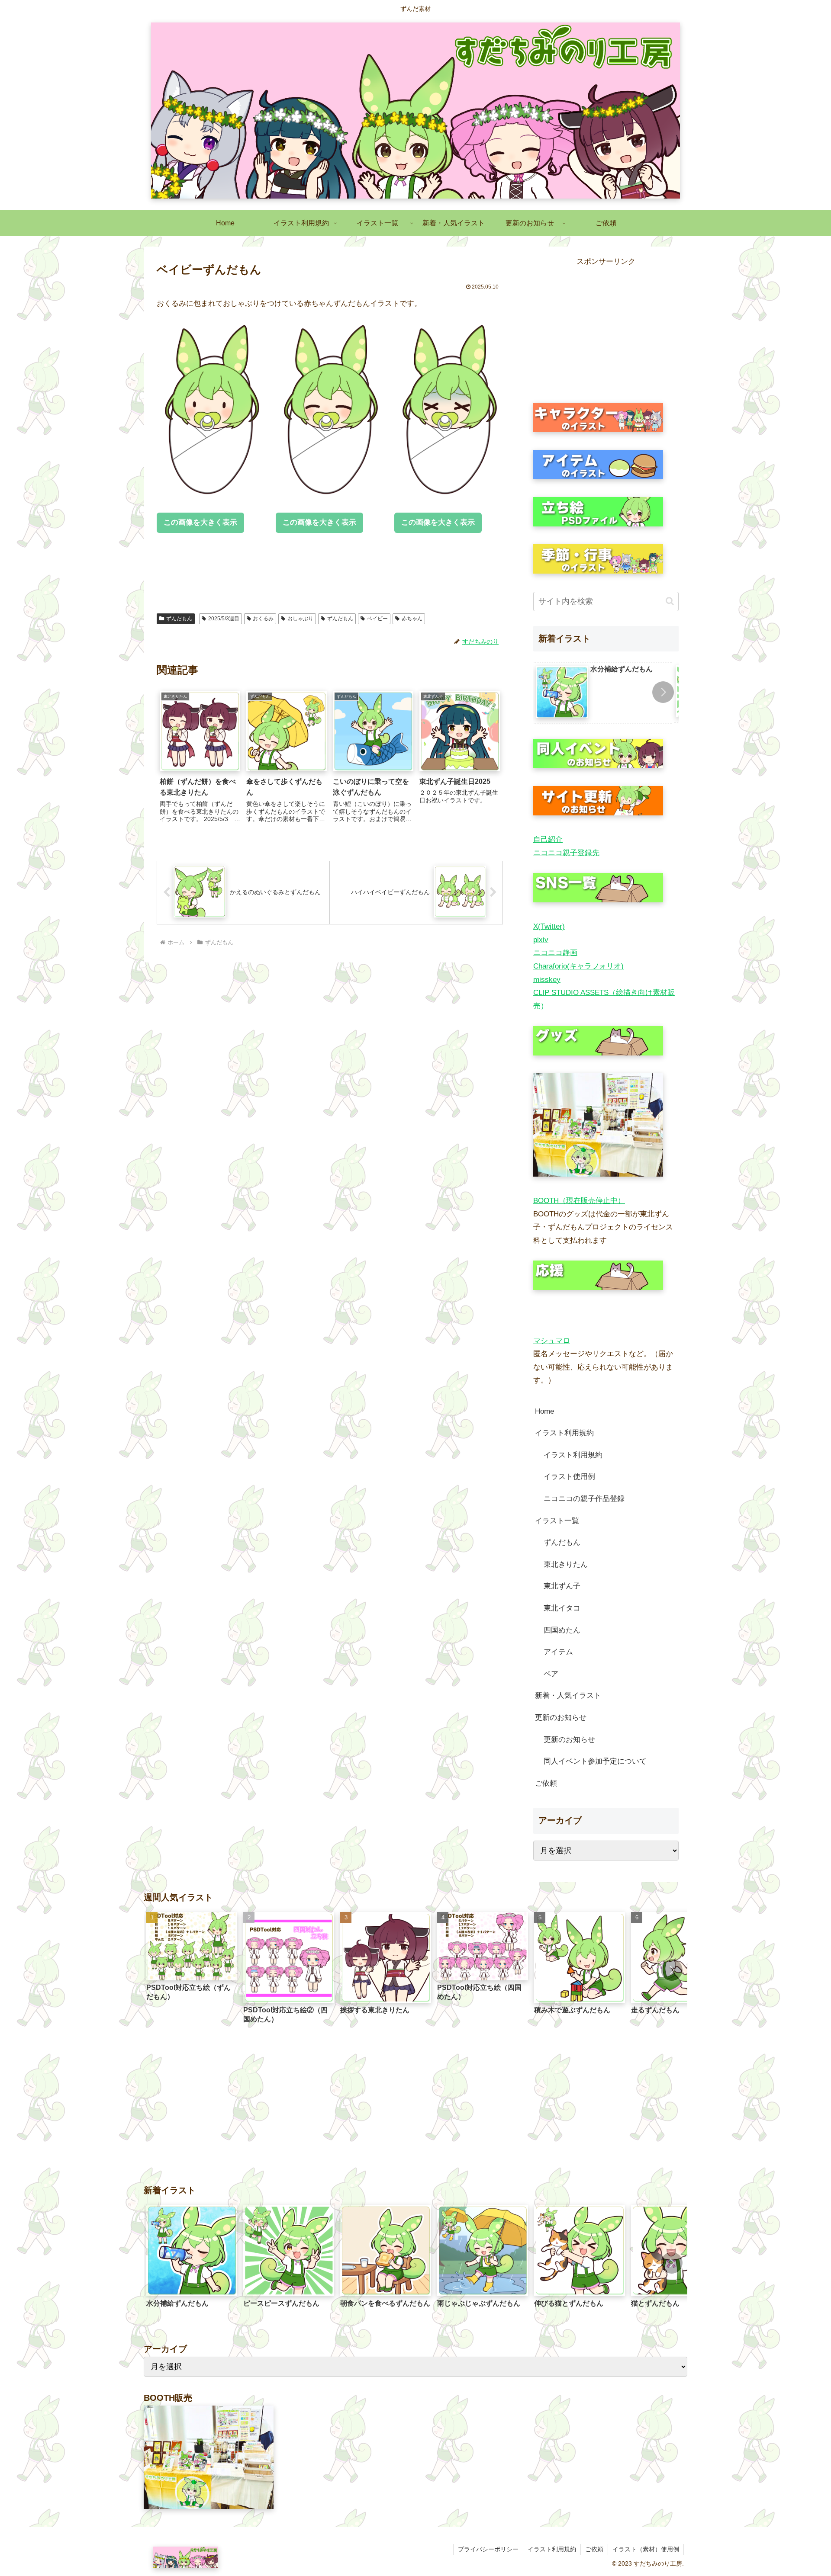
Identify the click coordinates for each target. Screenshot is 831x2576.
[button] (670, 601)
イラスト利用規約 (564, 1433)
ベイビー (377, 619)
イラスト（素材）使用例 (646, 2549)
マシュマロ (552, 1341)
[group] (603, 693)
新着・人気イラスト (568, 1695)
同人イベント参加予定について (595, 1761)
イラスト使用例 (569, 1477)
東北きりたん (566, 1564)
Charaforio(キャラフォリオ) (578, 966)
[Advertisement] (314, 574)
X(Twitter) (549, 926)
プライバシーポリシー (488, 2549)
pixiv (541, 940)
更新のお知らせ (561, 1718)
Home (544, 1411)
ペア (551, 1674)
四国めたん (562, 1630)
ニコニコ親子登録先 (566, 853)
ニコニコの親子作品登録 (584, 1499)
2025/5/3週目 (224, 619)
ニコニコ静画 (555, 953)
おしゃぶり (300, 619)
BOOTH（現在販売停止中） (579, 1201)
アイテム (558, 1652)
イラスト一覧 (557, 1521)
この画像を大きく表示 (200, 522)
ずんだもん (179, 619)
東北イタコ (562, 1608)
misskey (547, 980)
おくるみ (263, 619)
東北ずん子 (562, 1586)
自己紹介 (548, 839)
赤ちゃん (412, 619)
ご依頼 (546, 1783)
